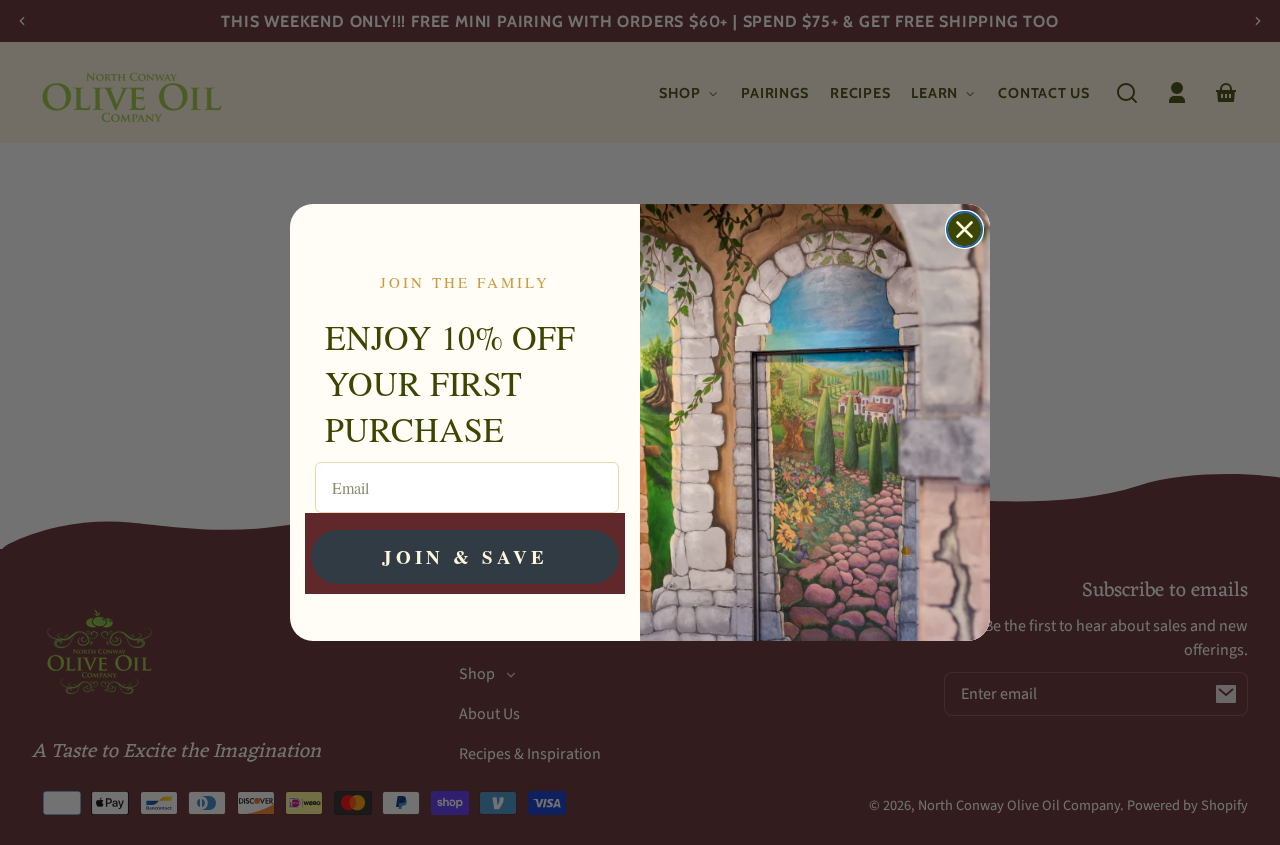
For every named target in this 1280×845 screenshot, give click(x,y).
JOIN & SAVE (465, 556)
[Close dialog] (964, 229)
